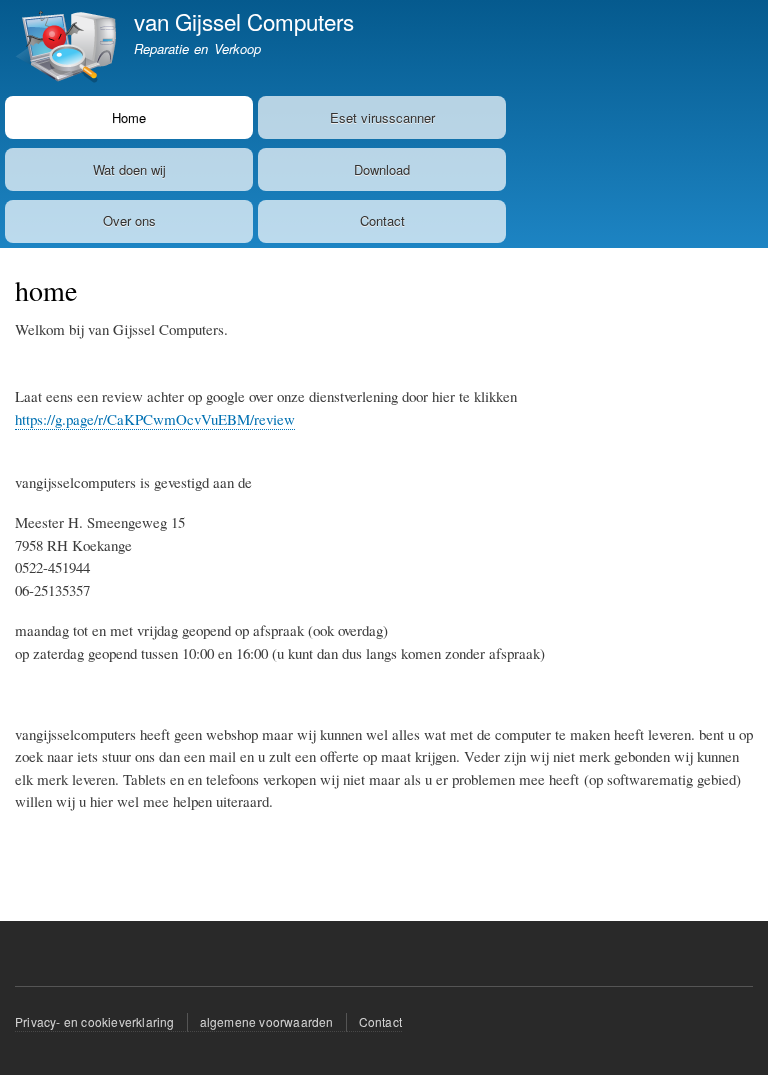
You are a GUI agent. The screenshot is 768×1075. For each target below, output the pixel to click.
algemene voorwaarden (267, 1021)
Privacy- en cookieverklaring (95, 1021)
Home (129, 117)
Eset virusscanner (382, 117)
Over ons (129, 220)
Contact (382, 220)
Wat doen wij (129, 169)
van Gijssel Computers (244, 21)
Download (382, 169)
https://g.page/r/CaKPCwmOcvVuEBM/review (155, 419)
